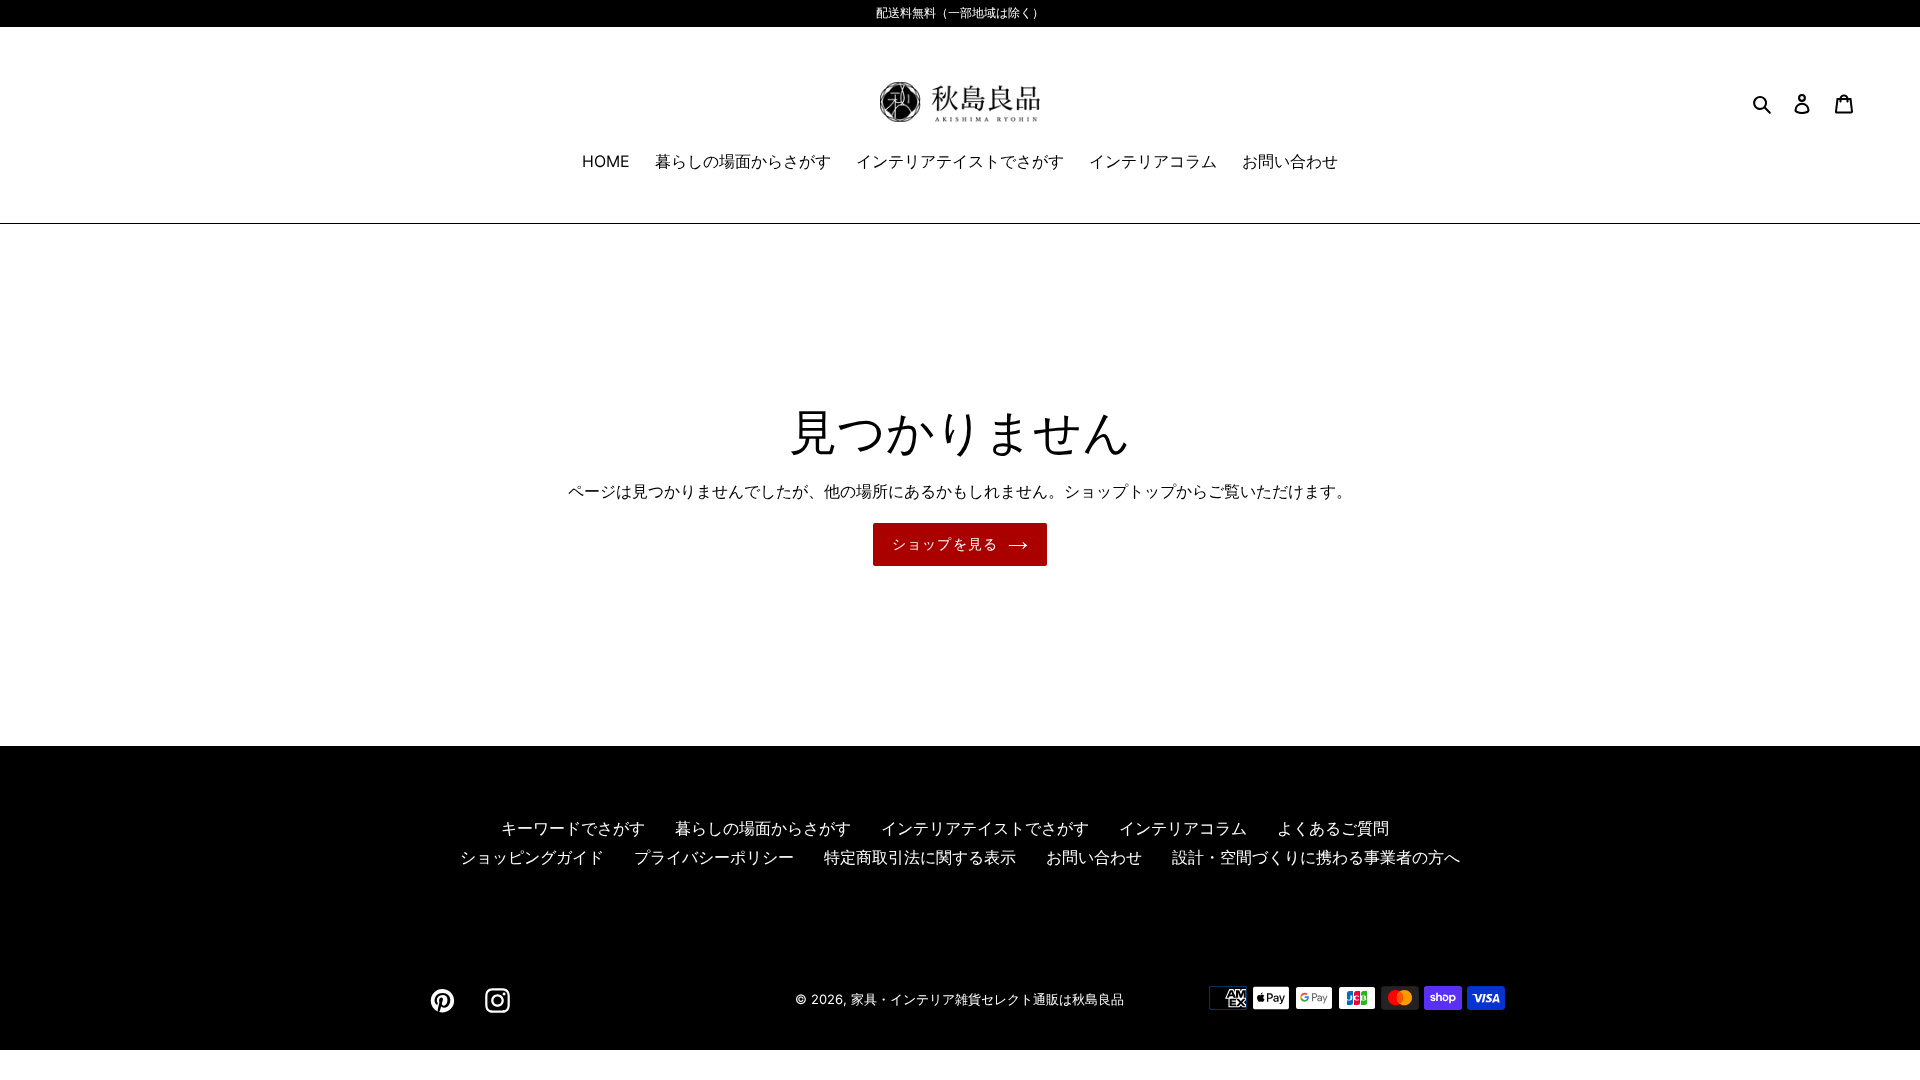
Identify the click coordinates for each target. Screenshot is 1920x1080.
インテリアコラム (1183, 828)
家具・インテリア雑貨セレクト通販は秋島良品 (987, 999)
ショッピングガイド (532, 857)
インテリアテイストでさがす (985, 828)
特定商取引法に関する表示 (920, 857)
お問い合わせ (1094, 857)
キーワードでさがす (573, 828)
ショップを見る (945, 544)
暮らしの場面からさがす (763, 828)
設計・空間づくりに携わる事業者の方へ (1316, 857)
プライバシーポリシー (714, 857)
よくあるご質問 (1333, 828)
